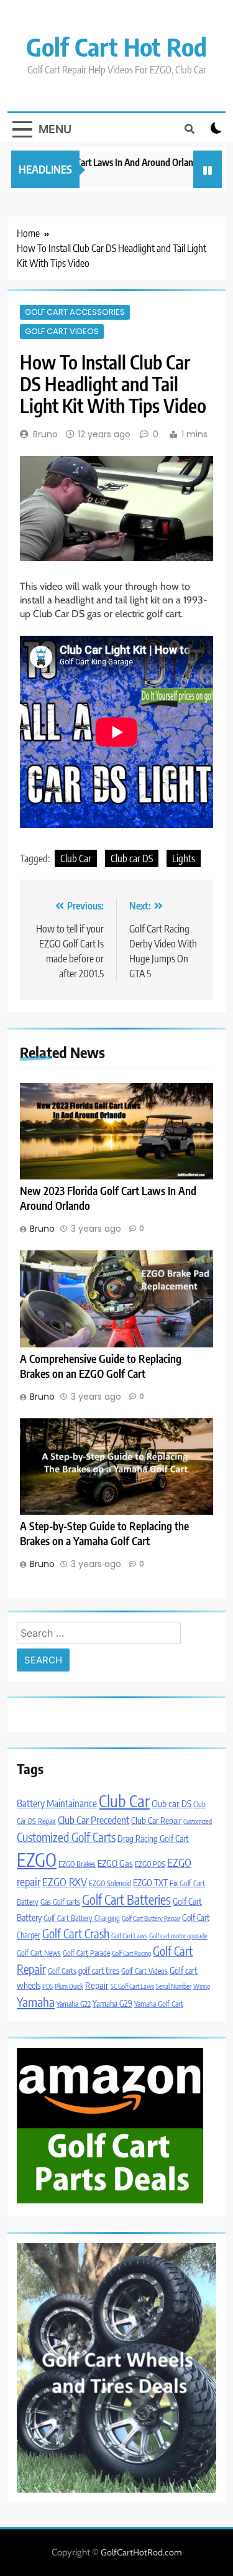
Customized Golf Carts (66, 1837)
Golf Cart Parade (86, 1953)
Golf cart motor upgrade (178, 1936)
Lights (184, 858)
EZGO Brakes (77, 1864)
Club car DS (132, 858)
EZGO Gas (115, 1863)
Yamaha (36, 2002)
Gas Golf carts (60, 1902)
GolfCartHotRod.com (141, 2552)
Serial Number (174, 1986)
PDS (48, 1986)
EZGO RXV (65, 1882)
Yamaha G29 (112, 2003)
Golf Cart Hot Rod (116, 47)
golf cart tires (99, 1970)
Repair (97, 1985)
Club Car (76, 858)
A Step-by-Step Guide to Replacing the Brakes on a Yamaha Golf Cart (104, 1533)
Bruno (45, 434)
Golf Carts (62, 1971)
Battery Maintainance (57, 1803)
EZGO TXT (150, 1882)
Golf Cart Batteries (126, 1900)
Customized (198, 1821)
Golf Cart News (39, 1953)
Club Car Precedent (94, 1820)
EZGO (37, 1859)
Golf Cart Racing (131, 1953)
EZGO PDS (150, 1864)
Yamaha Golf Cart (159, 2004)
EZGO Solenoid (110, 1883)
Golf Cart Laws (129, 1936)
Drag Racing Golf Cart (153, 1838)
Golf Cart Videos (62, 331)
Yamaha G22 (74, 2004)
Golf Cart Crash (76, 1933)
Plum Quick (69, 1986)
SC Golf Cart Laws (132, 1986)
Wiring (202, 1986)
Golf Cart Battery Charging (82, 1918)
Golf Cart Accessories (75, 312)
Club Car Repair (156, 1820)
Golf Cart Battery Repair (151, 1918)
